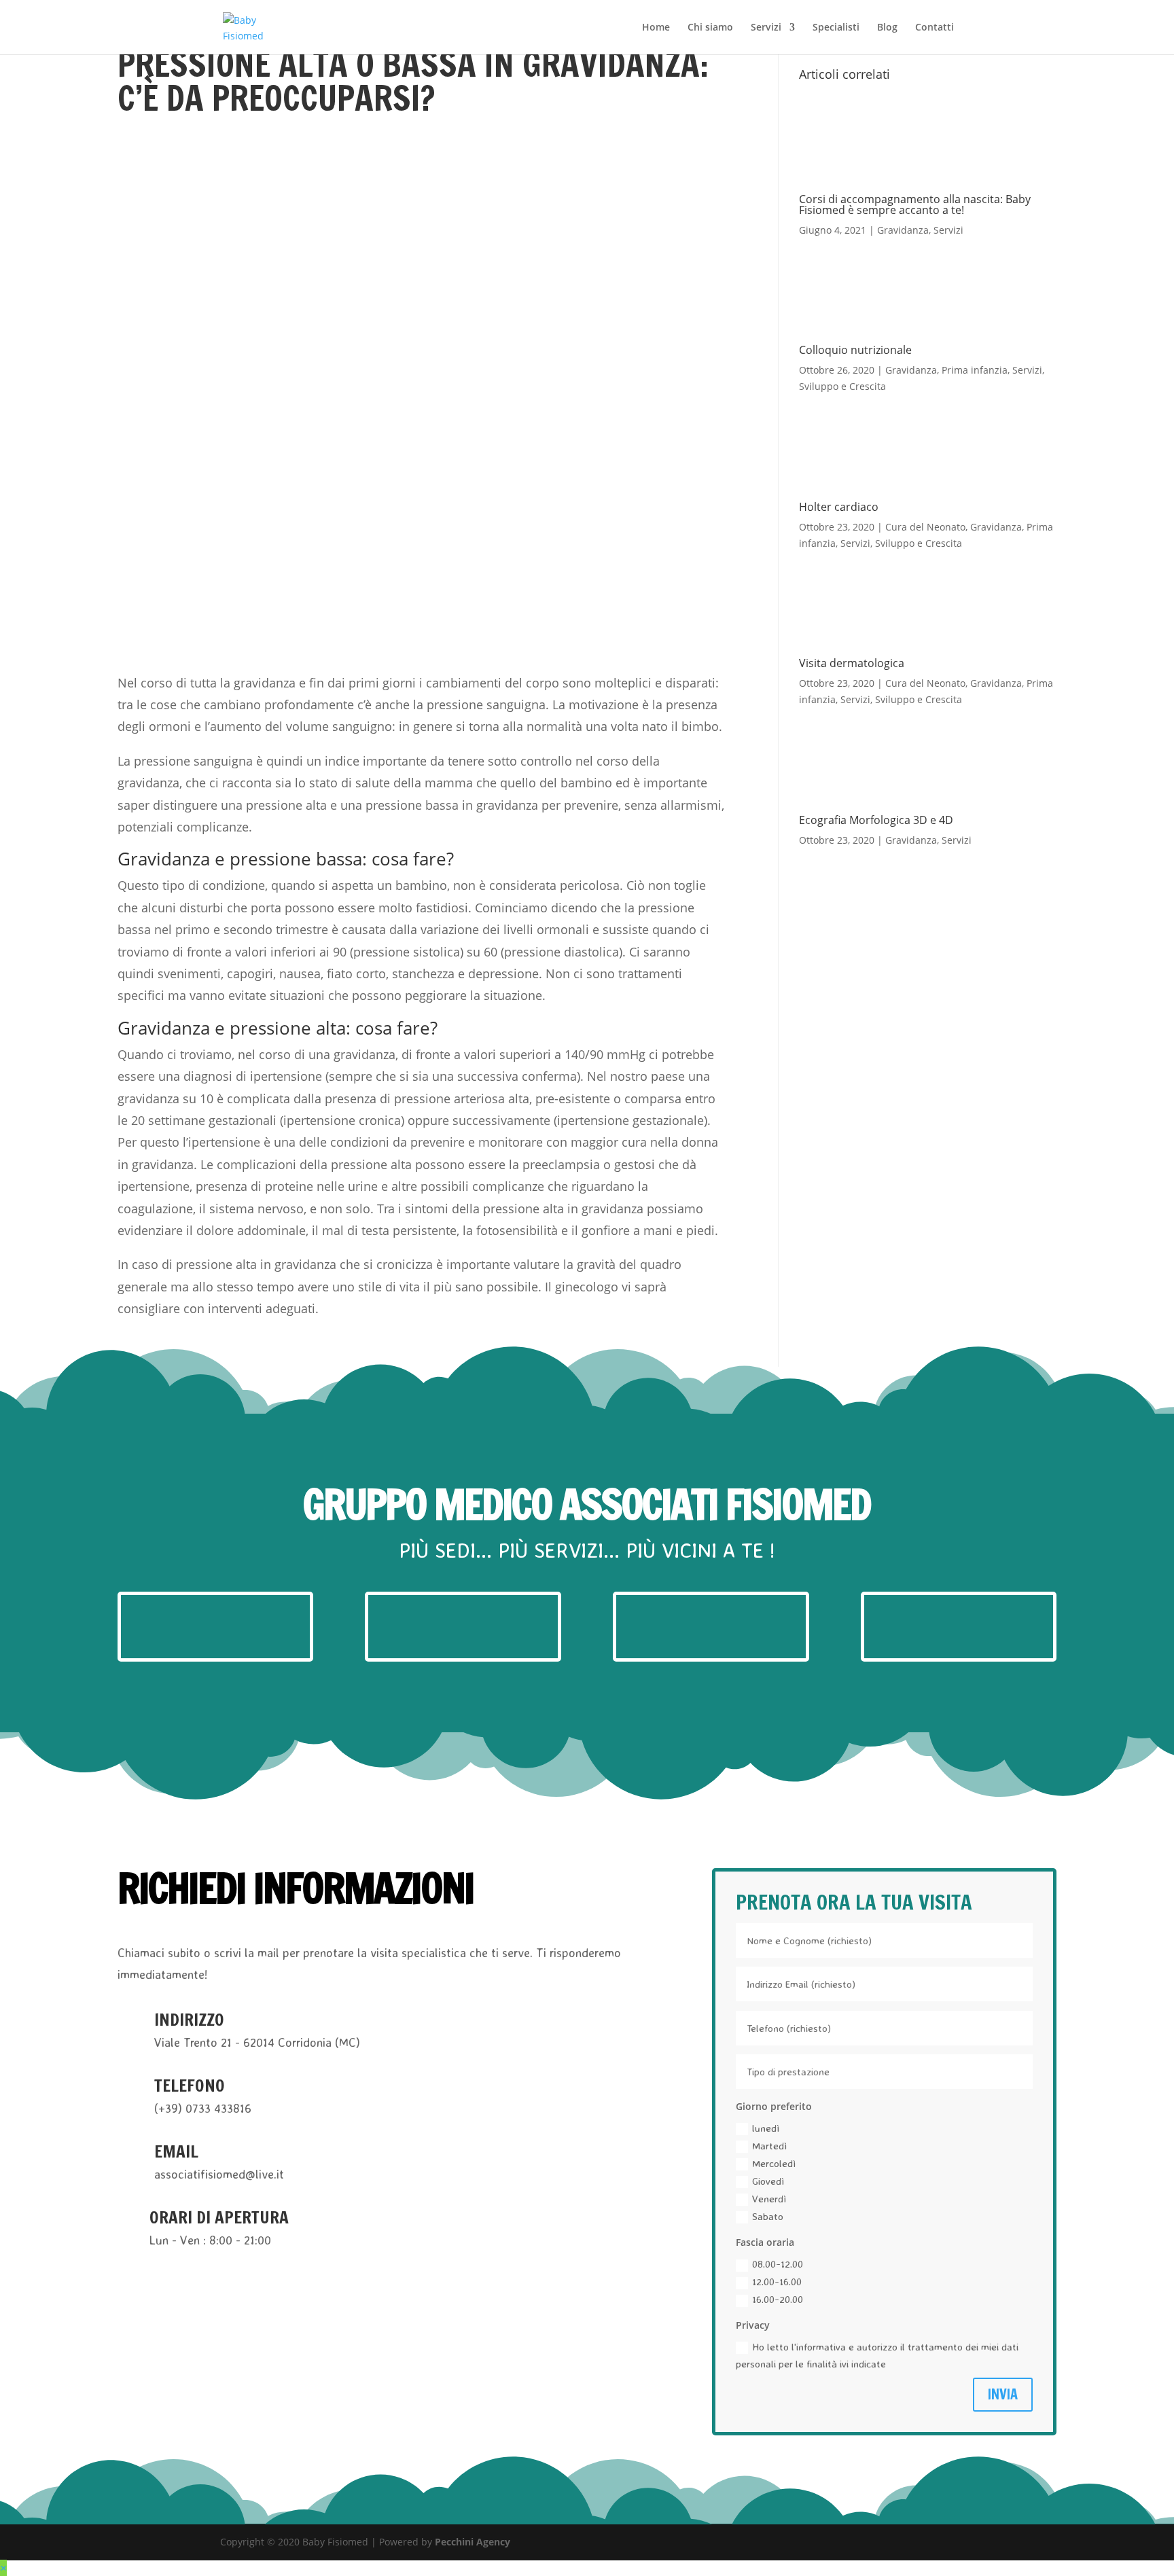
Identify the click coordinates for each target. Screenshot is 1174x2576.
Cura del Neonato (925, 527)
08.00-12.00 (778, 2264)
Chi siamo (710, 28)
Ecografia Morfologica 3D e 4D (876, 820)
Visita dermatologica (852, 663)
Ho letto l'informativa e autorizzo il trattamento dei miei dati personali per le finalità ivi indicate (877, 2356)
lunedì (766, 2128)
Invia (1003, 2394)
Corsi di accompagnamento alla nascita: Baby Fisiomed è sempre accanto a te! (915, 204)
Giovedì (768, 2181)
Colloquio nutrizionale (855, 350)
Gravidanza (903, 230)
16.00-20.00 (778, 2299)
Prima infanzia (975, 370)
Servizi (766, 28)
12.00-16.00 (777, 2282)
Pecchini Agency (473, 2542)
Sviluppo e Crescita (842, 386)
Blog (887, 28)
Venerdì (769, 2199)
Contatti (935, 28)
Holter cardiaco (839, 507)
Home (656, 28)
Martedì (769, 2146)
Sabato (768, 2216)
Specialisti (836, 28)
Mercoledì (774, 2163)
